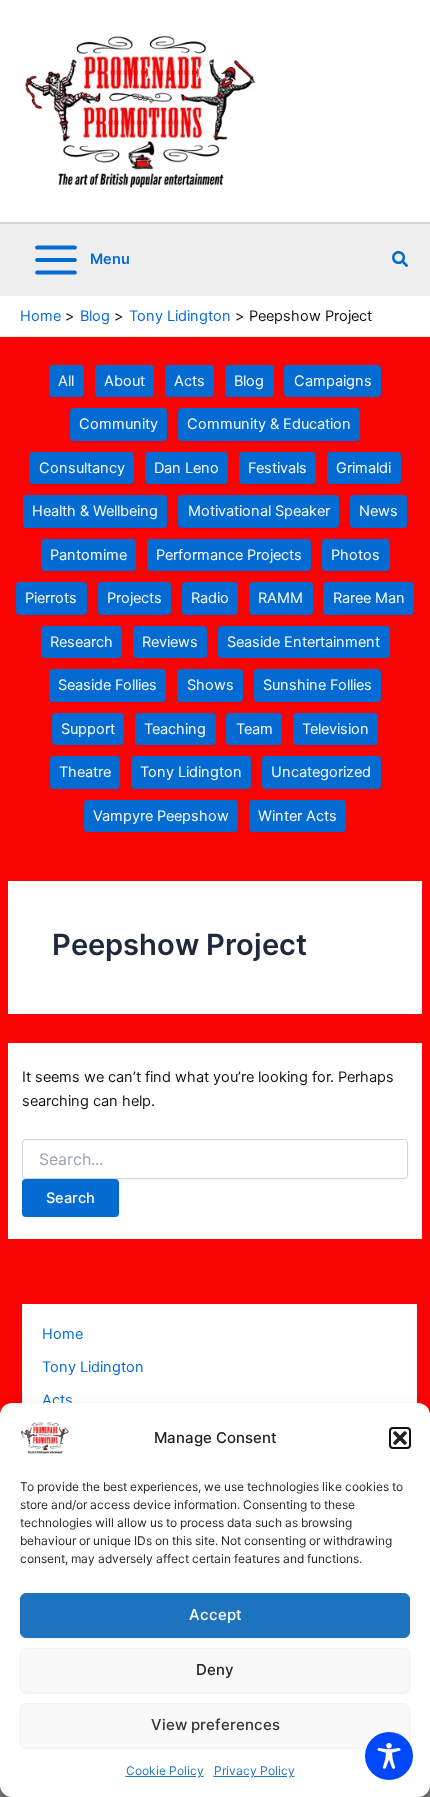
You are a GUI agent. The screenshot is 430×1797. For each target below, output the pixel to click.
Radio (210, 598)
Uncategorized (321, 772)
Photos (355, 555)
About (124, 381)
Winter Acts (297, 816)
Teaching (175, 729)
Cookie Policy (165, 1770)
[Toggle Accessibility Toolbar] (389, 1756)
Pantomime (88, 555)
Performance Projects (229, 555)
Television (335, 729)
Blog (249, 381)
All (66, 381)
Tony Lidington (191, 772)
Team (254, 729)
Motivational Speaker (259, 511)
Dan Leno (186, 468)
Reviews (170, 642)
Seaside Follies (107, 685)
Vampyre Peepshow (161, 816)
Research (81, 642)
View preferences (215, 1724)
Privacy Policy (254, 1770)
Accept (215, 1614)
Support (88, 729)
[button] (400, 1438)
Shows (210, 685)
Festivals (277, 468)
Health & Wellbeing (95, 511)
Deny (215, 1669)
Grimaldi (363, 468)
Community (118, 424)
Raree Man (369, 598)
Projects (134, 598)
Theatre (85, 772)
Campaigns (333, 381)
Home (62, 1334)
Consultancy (82, 468)
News (378, 511)
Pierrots (51, 598)
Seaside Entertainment (303, 642)
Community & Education (269, 424)
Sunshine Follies (317, 685)
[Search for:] (214, 1159)
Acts (189, 381)
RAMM (280, 598)
